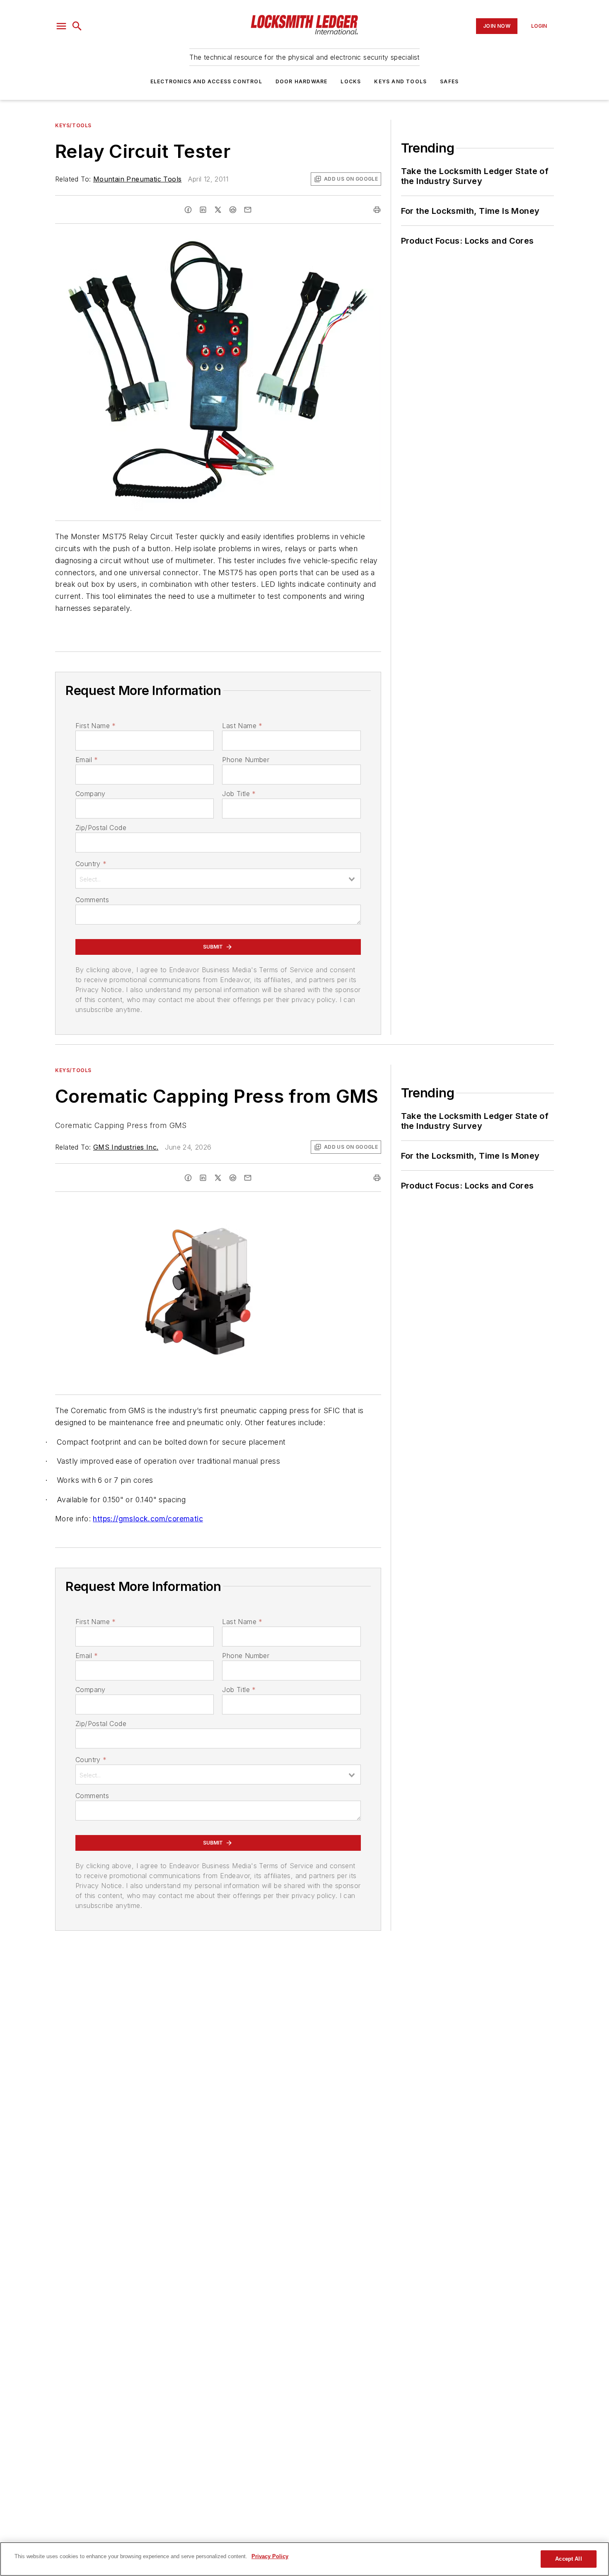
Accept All (568, 2559)
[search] (77, 26)
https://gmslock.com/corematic (148, 1519)
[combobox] (218, 879)
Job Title (239, 794)
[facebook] (188, 210)
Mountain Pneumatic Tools (138, 179)
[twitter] (218, 210)
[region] (304, 2559)
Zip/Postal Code (101, 828)
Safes (449, 81)
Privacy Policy (270, 2556)
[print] (377, 210)
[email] (248, 210)
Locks (351, 81)
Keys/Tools (73, 125)
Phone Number (246, 760)
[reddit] (233, 210)
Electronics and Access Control (206, 81)
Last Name (242, 726)
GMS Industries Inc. (126, 1147)
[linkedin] (203, 210)
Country (91, 864)
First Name (95, 726)
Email (87, 760)
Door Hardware (302, 81)
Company (91, 794)
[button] (61, 26)
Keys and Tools (400, 81)
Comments (92, 900)
